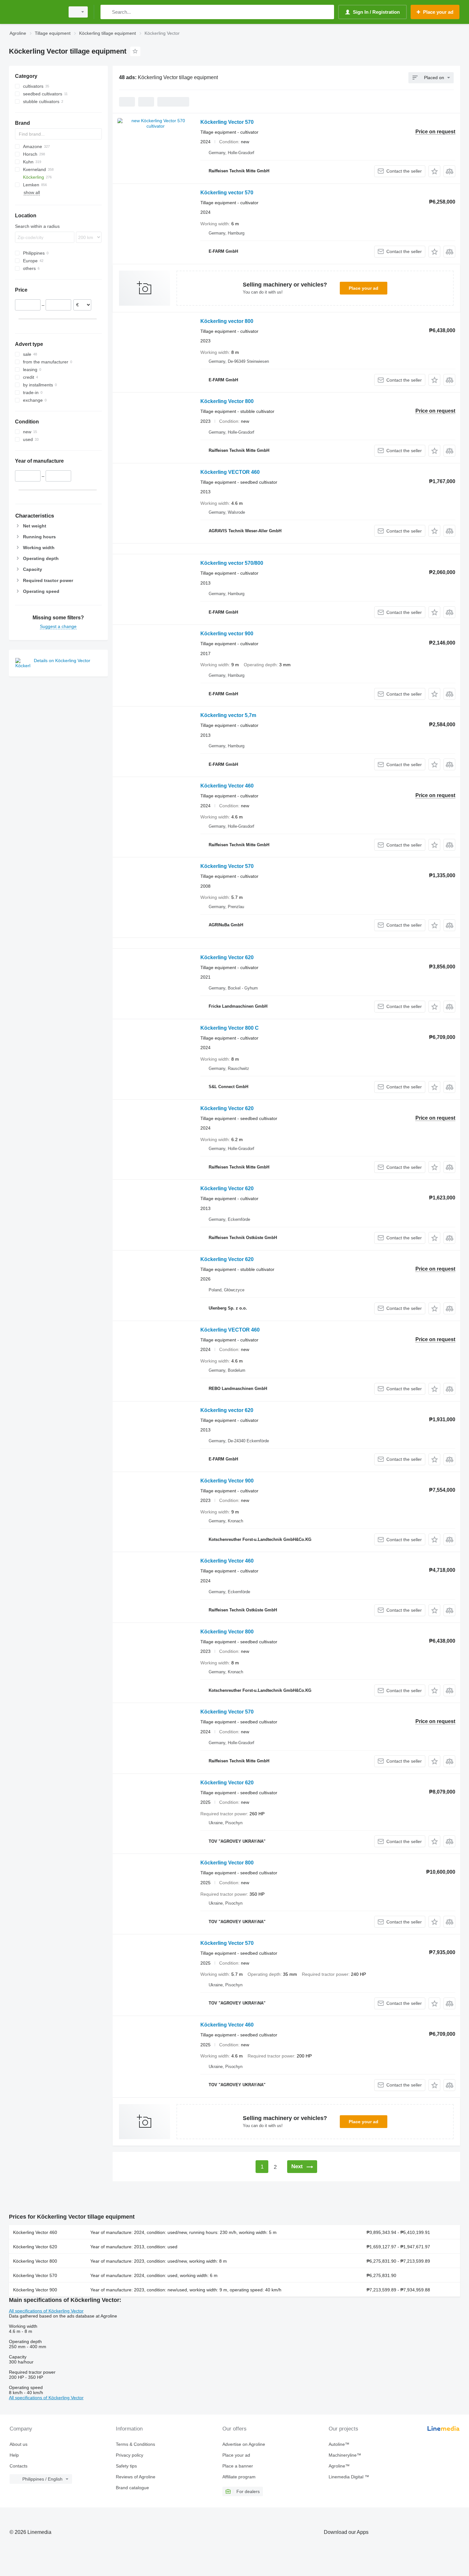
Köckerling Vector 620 (227, 957)
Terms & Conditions (135, 2444)
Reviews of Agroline (136, 2477)
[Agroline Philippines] (35, 12)
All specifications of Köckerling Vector (46, 2311)
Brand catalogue (132, 2488)
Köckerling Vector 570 (227, 122)
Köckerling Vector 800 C (230, 1028)
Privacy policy (130, 2455)
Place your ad (364, 288)
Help (14, 2455)
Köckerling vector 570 (227, 193)
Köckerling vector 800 (227, 321)
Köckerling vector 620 (227, 1410)
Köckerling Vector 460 (227, 786)
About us (19, 2444)
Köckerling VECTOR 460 (230, 472)
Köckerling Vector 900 (227, 1481)
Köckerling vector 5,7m (228, 715)
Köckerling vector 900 (227, 634)
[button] (434, 171)
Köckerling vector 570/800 (232, 563)
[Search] (107, 12)
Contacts (19, 2466)
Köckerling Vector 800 (227, 401)
